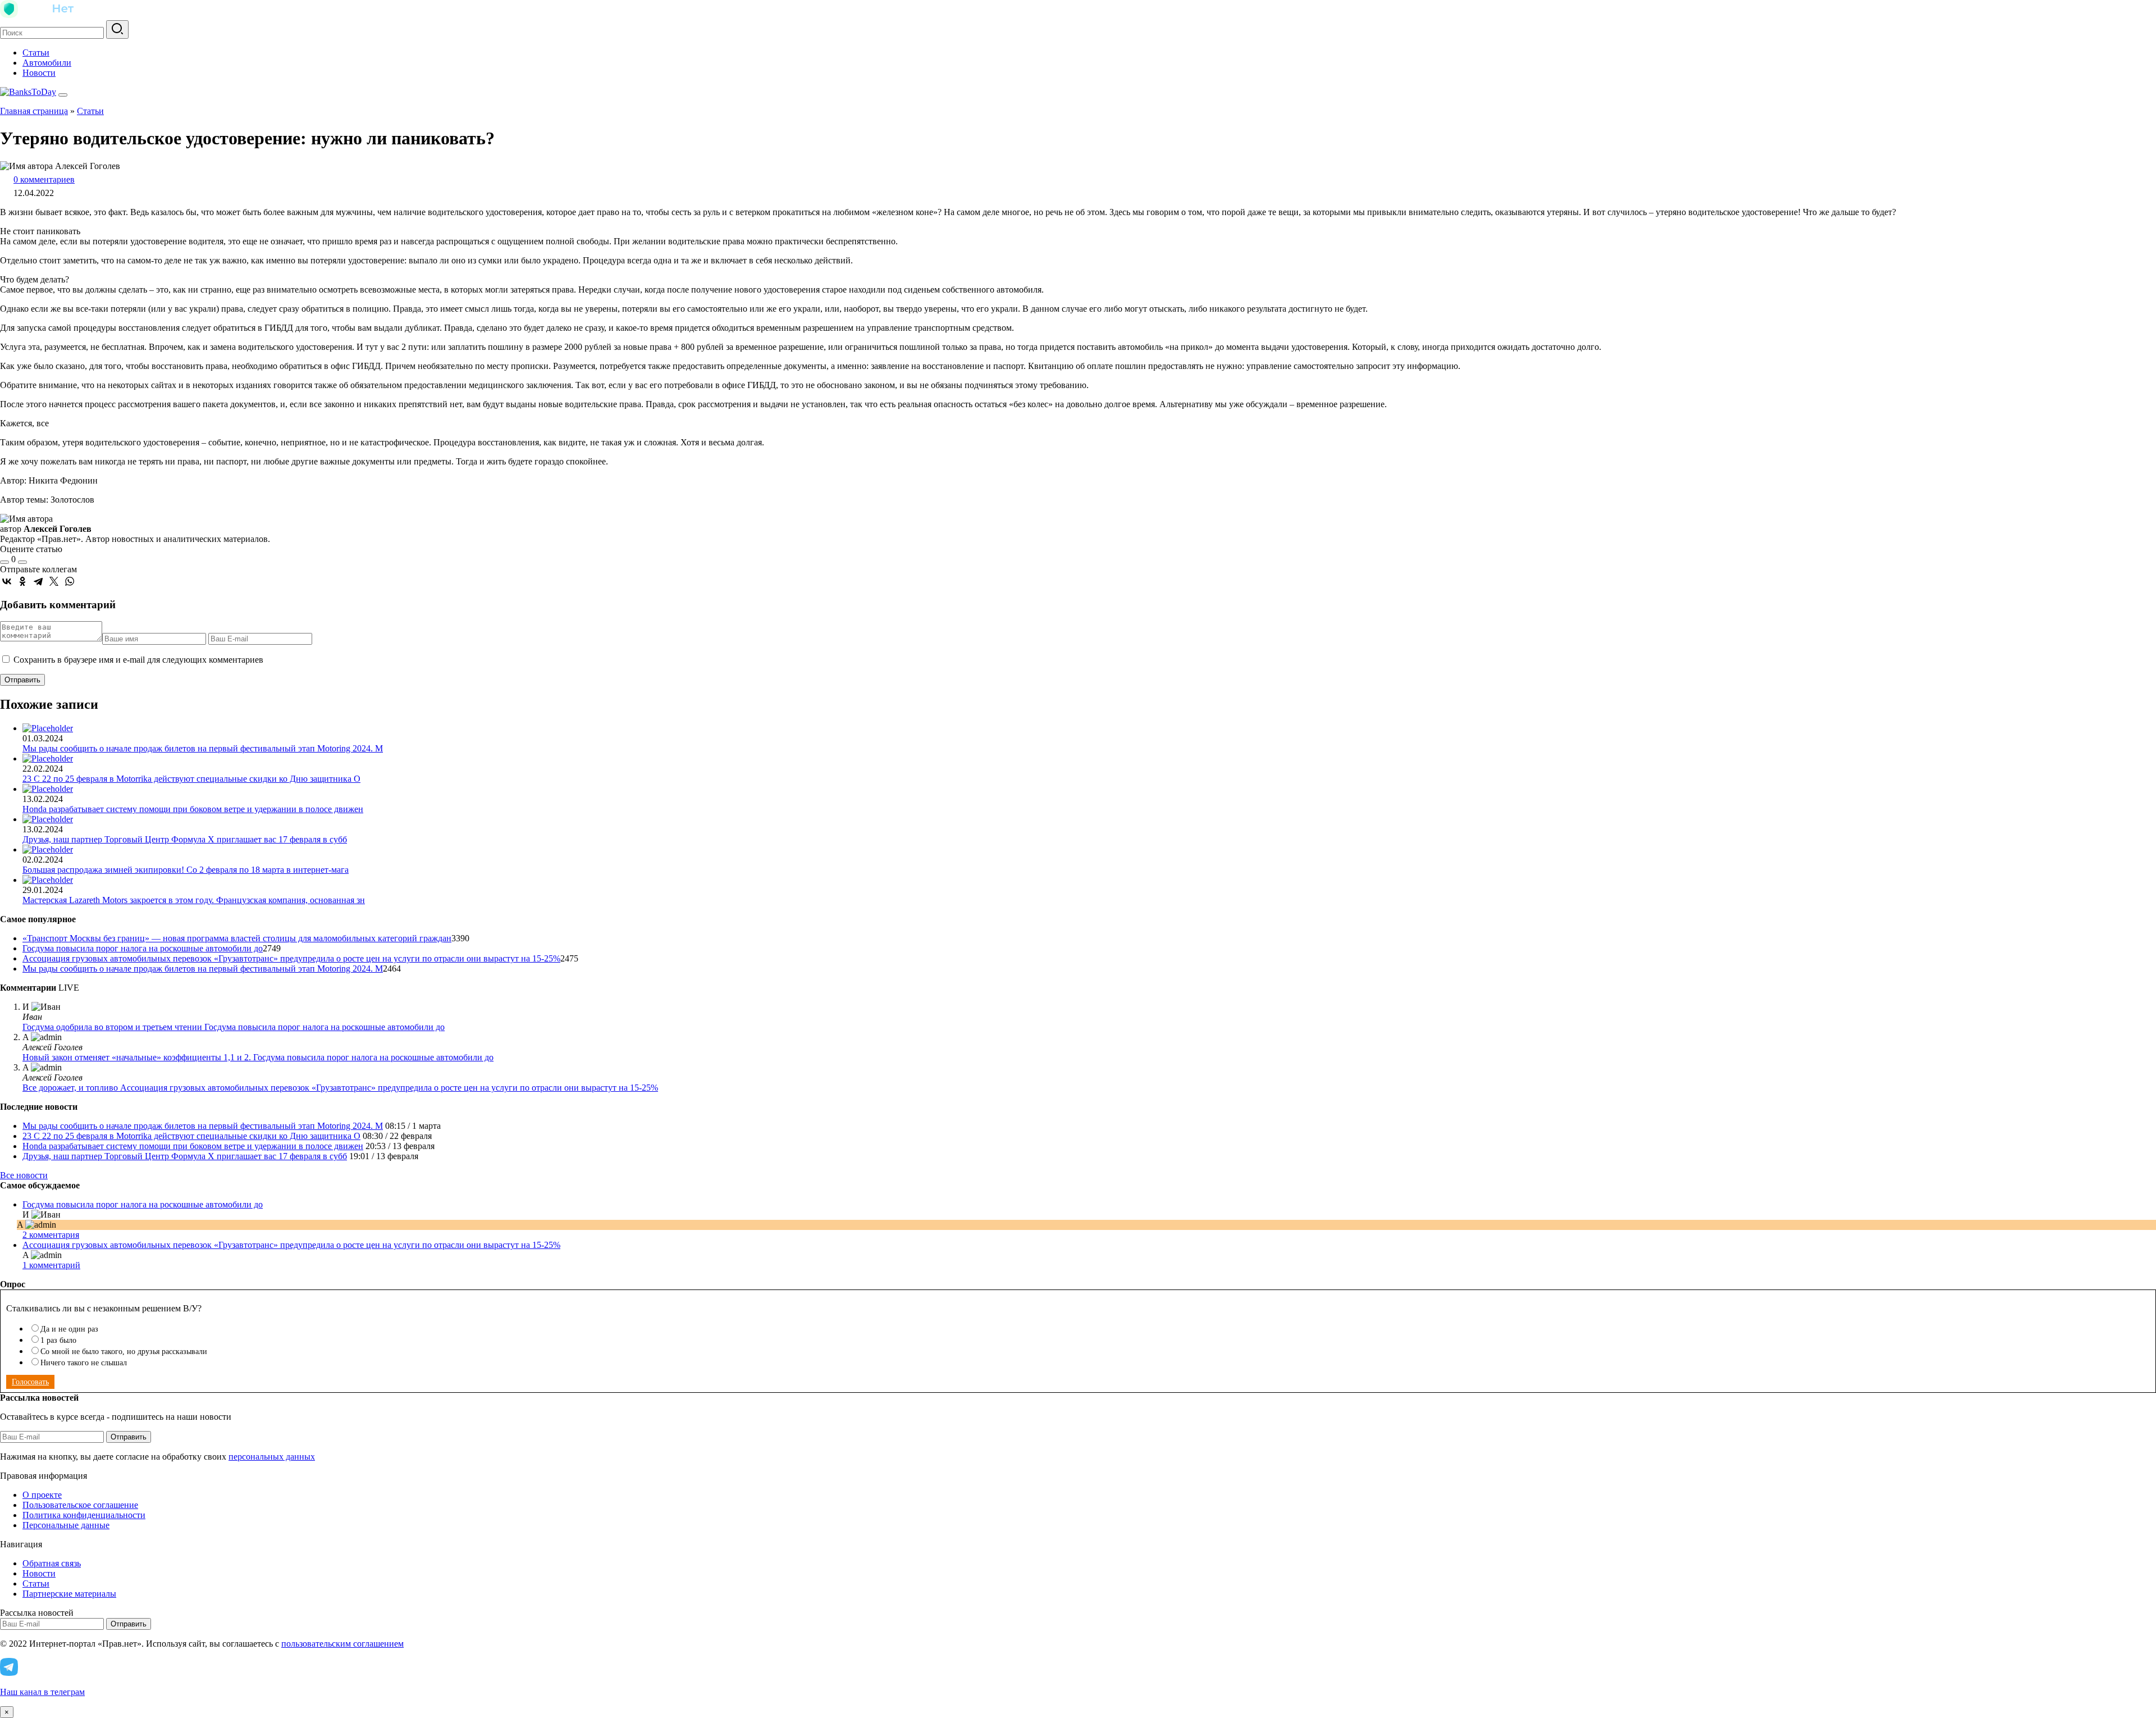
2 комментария (51, 1235)
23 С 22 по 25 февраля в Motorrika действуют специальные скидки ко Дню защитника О (191, 779)
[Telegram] (38, 581)
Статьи (36, 53)
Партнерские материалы (69, 1594)
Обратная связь (52, 1563)
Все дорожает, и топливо (71, 1088)
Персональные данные (66, 1525)
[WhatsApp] (70, 581)
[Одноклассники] (22, 581)
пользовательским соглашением (342, 1644)
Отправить (129, 1437)
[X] (54, 581)
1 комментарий (51, 1265)
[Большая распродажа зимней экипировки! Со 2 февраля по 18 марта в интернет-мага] (48, 849)
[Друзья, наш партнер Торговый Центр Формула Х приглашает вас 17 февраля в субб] (48, 819)
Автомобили (47, 63)
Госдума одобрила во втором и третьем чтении (113, 1027)
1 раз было (58, 1340)
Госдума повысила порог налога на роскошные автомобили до (143, 948)
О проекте (42, 1495)
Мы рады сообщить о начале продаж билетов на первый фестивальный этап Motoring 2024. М (203, 748)
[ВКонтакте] (7, 581)
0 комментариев (44, 179)
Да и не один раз (69, 1329)
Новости (39, 73)
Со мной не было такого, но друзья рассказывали (124, 1352)
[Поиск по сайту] (117, 29)
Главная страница (34, 111)
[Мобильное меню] (63, 95)
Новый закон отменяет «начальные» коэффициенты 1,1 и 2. (138, 1057)
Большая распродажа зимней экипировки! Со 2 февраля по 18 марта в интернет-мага (186, 870)
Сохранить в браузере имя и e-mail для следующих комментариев (138, 660)
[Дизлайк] (22, 562)
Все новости (24, 1175)
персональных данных (272, 1457)
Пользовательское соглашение (80, 1505)
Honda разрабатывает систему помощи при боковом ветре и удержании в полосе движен (193, 809)
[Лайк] (4, 562)
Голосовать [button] (30, 1382)
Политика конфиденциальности (84, 1515)
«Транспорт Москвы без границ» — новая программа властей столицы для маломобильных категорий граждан (237, 938)
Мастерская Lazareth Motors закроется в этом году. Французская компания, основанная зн (194, 900)
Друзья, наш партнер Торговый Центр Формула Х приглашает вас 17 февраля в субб (185, 839)
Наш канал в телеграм (42, 1692)
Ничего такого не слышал (84, 1363)
